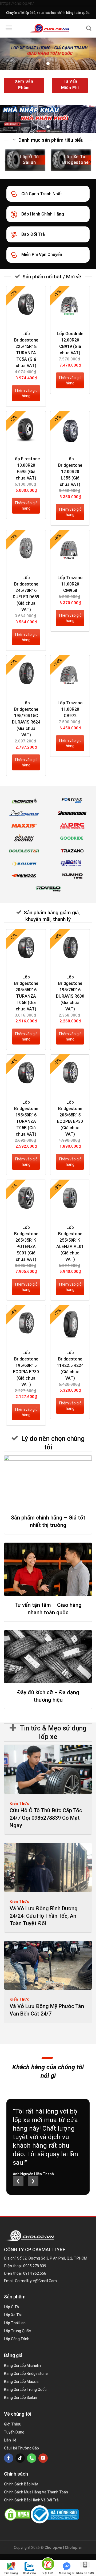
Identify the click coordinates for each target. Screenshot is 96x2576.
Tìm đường (11, 2573)
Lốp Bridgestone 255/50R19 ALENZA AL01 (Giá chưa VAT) (70, 1243)
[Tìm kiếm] (89, 28)
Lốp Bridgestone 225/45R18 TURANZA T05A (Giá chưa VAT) (26, 350)
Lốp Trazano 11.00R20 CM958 (70, 584)
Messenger (67, 2573)
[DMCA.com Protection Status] (17, 2514)
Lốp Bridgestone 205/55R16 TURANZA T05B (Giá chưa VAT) (26, 993)
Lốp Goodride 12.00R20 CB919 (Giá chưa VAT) (70, 343)
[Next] (90, 162)
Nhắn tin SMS (85, 2573)
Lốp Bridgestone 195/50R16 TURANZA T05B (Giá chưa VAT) (26, 1118)
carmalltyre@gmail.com (36, 2281)
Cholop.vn (74, 2547)
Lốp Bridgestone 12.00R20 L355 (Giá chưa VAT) (70, 472)
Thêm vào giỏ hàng (26, 393)
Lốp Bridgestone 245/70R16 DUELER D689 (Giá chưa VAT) (26, 594)
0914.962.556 (35, 2273)
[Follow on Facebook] (9, 2458)
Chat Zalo (29, 2573)
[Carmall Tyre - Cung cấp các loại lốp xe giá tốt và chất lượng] (49, 28)
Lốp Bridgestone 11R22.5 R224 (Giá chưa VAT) (70, 1365)
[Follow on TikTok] (20, 2458)
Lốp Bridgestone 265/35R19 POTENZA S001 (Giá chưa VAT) (26, 1243)
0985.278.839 (35, 2266)
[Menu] (9, 28)
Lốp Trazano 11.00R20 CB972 (70, 709)
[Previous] (6, 162)
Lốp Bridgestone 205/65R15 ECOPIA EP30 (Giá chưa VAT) (70, 1118)
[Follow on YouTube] (43, 2458)
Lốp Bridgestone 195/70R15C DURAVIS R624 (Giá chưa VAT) (26, 719)
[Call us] (32, 2458)
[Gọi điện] (48, 2565)
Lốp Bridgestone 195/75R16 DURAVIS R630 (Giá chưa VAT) (70, 993)
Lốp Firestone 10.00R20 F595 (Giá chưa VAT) (26, 468)
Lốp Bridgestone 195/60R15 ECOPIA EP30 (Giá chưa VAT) (26, 1369)
